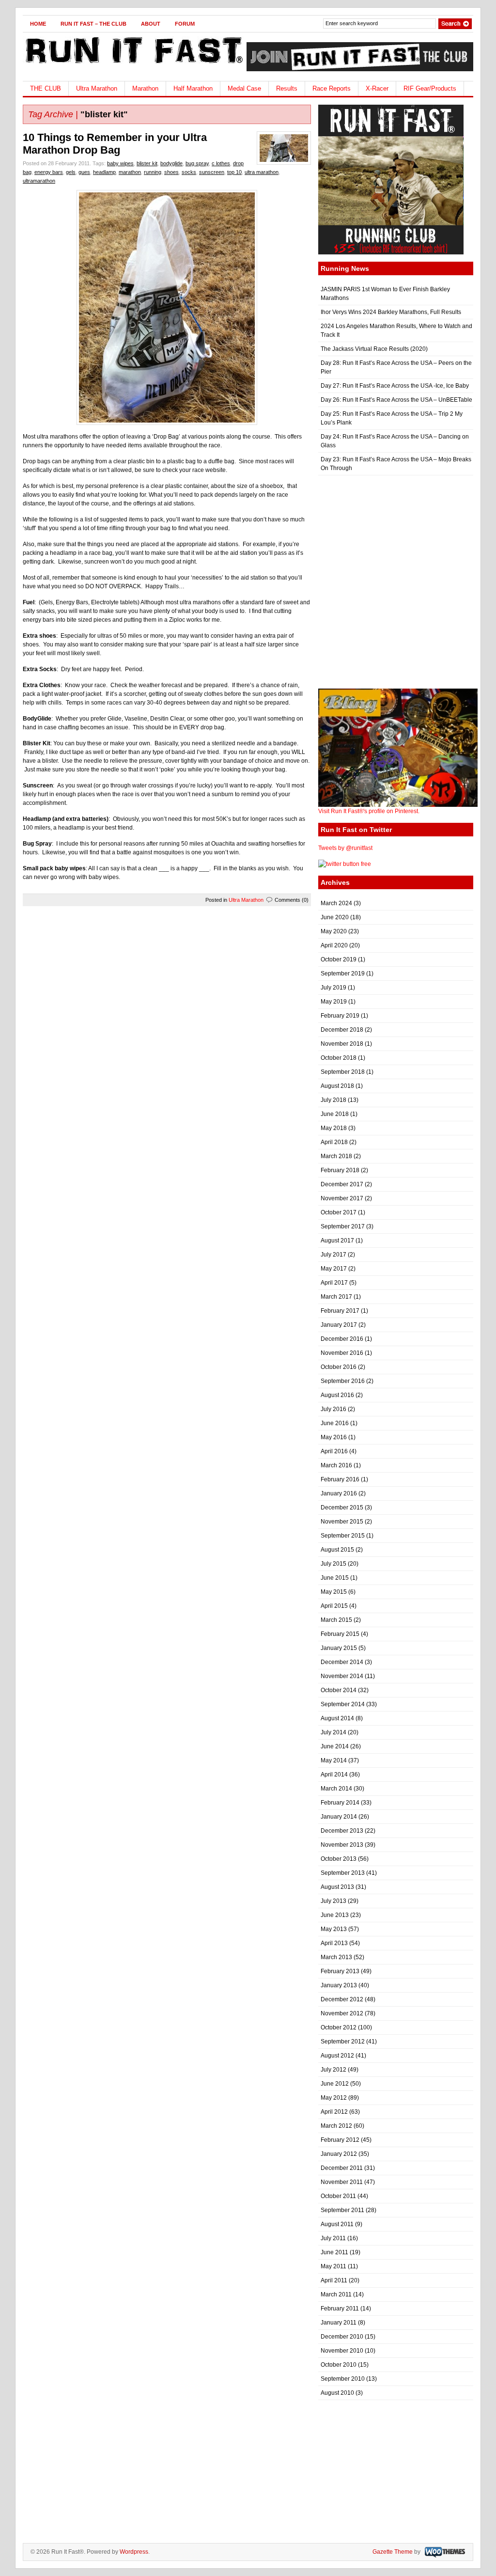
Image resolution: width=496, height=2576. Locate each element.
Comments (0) (292, 900)
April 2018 (334, 1142)
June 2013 (335, 1915)
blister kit (147, 163)
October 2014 (339, 1690)
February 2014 (340, 1803)
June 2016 (335, 1423)
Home (38, 24)
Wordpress (134, 2552)
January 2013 (339, 1985)
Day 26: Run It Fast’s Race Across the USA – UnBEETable (396, 400)
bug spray (197, 163)
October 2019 (339, 959)
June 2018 (335, 1114)
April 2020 (334, 945)
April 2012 (334, 2112)
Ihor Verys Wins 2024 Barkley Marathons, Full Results (391, 312)
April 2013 (334, 1943)
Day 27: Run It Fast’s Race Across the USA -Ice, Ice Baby (395, 386)
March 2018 (336, 1156)
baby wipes (120, 163)
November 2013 (342, 1845)
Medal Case (244, 88)
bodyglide (171, 163)
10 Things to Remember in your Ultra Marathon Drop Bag (115, 144)
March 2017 (336, 1297)
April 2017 (334, 1283)
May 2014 (334, 1760)
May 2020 (334, 931)
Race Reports (332, 88)
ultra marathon (262, 172)
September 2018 (343, 1072)
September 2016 (343, 1381)
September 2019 (343, 974)
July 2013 (333, 1901)
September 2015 (343, 1536)
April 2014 (334, 1775)
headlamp (104, 172)
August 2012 (337, 2056)
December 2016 (342, 1339)
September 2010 (343, 2379)
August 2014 (337, 1718)
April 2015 (334, 1606)
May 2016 (334, 1437)
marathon (130, 172)
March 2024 (336, 903)
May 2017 (334, 1269)
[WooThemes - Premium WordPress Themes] (444, 2552)
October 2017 (339, 1212)
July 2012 (333, 2070)
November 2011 (342, 2182)
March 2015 (336, 1620)
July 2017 (333, 1255)
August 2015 (337, 1550)
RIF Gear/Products (430, 88)
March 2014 (336, 1789)
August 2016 (337, 1395)
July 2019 (333, 988)
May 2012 (334, 2098)
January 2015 (339, 1648)
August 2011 (337, 2224)
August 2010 (337, 2393)
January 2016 (339, 1493)
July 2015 (333, 1564)
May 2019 (334, 1002)
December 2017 (342, 1184)
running (153, 172)
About (151, 24)
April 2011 (334, 2280)
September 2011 (342, 2210)
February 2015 (340, 1634)
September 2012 (343, 2042)
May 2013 (334, 1929)
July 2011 (333, 2238)
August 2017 (337, 1241)
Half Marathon (193, 88)
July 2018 (333, 1100)
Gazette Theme (393, 2552)
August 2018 (337, 1086)
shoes (171, 172)
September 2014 (343, 1704)
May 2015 (334, 1592)
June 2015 (335, 1578)
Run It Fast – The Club (93, 24)
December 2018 (342, 1030)
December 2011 (342, 2168)
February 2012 (340, 2140)
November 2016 (342, 1353)
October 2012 (339, 2027)
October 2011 (338, 2196)
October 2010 (339, 2365)
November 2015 (342, 1522)
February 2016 (340, 1479)
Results (287, 88)
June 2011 (334, 2252)
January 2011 (339, 2323)
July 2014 (333, 1732)
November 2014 (342, 1676)
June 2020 (335, 917)
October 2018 (339, 1058)
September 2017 (343, 1226)
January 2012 (339, 2154)
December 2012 (342, 1999)
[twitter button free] (345, 864)
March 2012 (336, 2126)
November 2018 (342, 1044)
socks (189, 172)
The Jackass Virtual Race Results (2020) (374, 349)
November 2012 (342, 2013)
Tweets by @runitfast (345, 848)
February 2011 (340, 2309)
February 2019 (340, 1016)
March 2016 (336, 1465)
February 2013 (340, 1971)
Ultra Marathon (97, 88)
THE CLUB (46, 88)
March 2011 (336, 2294)
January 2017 (339, 1325)
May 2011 (333, 2266)
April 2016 (334, 1451)
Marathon (145, 88)
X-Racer (377, 88)
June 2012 (335, 2084)
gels (71, 172)
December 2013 (342, 1831)
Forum (185, 24)
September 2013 (343, 1873)
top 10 (234, 172)
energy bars (49, 172)
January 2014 (339, 1817)
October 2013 (339, 1859)
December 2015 (342, 1508)
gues (84, 172)
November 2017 (342, 1198)
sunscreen (212, 172)
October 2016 (339, 1367)
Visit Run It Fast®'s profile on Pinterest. (369, 811)
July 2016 (333, 1409)
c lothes (221, 163)
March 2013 (336, 1957)
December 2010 (342, 2337)
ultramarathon (39, 181)
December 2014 (342, 1662)
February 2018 (340, 1170)
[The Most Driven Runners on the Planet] (133, 66)
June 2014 (335, 1746)
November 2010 (342, 2351)
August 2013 (337, 1887)
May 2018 (334, 1128)
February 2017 (340, 1311)
